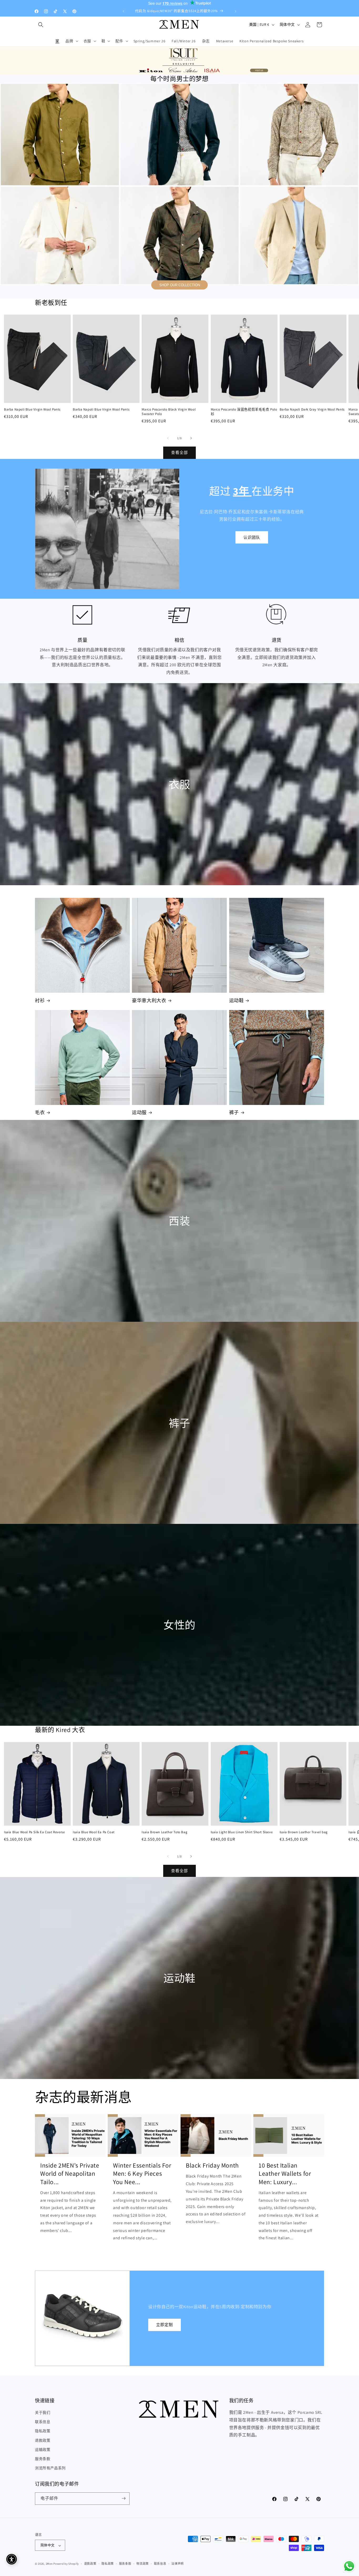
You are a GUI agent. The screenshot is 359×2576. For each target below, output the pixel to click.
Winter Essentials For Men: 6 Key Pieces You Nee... (142, 2173)
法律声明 (178, 2564)
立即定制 (165, 2325)
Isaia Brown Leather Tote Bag (165, 1832)
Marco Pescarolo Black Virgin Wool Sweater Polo (169, 412)
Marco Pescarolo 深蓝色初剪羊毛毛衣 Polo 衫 (244, 412)
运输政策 (43, 2450)
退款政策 (43, 2440)
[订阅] (124, 2498)
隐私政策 (43, 2431)
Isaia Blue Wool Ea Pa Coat (94, 1832)
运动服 (139, 1112)
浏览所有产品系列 (50, 2468)
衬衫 (40, 1000)
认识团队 (252, 537)
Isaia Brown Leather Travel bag (304, 1832)
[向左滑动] (168, 438)
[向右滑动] (191, 438)
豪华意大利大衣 (149, 1000)
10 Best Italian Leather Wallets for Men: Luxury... (285, 2173)
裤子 (234, 1112)
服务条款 (43, 2459)
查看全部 (179, 453)
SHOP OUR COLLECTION (180, 285)
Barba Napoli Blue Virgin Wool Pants (32, 409)
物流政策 (143, 2564)
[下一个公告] (235, 11)
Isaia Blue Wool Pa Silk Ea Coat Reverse (34, 1832)
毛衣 (40, 1112)
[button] (41, 25)
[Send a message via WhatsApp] (349, 2566)
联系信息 (43, 2422)
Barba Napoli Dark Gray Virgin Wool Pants (312, 409)
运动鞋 (237, 1000)
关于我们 (43, 2413)
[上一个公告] (124, 11)
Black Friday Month (212, 2165)
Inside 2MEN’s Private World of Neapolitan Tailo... (70, 2173)
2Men (49, 2564)
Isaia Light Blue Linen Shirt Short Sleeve (242, 1832)
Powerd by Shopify (66, 2564)
